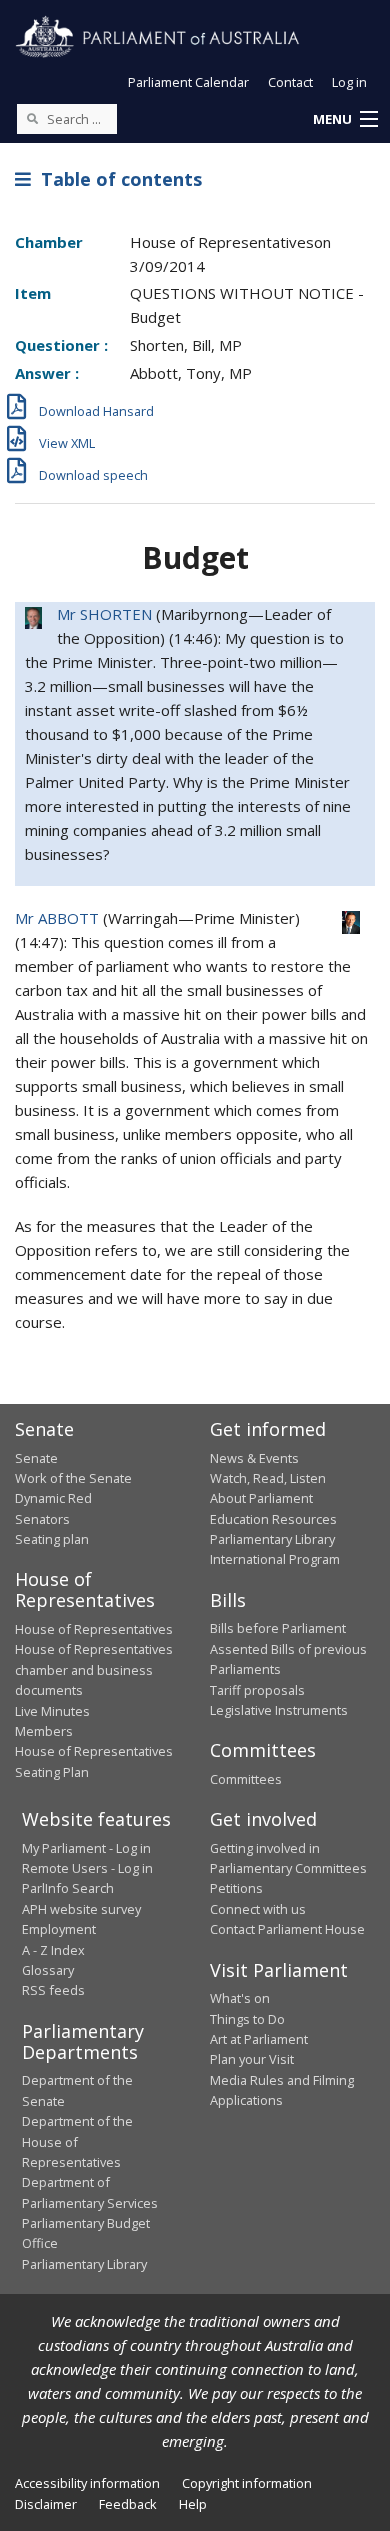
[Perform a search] (32, 118)
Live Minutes (52, 1711)
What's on (240, 1998)
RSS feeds (53, 1990)
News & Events (254, 1458)
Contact (290, 82)
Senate (36, 1458)
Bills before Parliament (278, 1628)
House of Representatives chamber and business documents (94, 1669)
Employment (59, 1929)
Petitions (236, 1888)
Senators (42, 1519)
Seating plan (52, 1539)
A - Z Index (53, 1950)
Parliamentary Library (272, 1539)
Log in (349, 82)
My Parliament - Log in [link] (86, 1848)
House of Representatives (94, 1629)
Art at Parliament (259, 2039)
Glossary (48, 1970)
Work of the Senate (73, 1478)
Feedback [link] (128, 2504)
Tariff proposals (257, 1690)
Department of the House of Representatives (77, 2141)
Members (44, 1731)
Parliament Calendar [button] (188, 82)
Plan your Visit (252, 2059)
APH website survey (81, 1909)
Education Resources (273, 1519)
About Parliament (261, 1498)
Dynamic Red (53, 1498)
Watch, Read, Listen (268, 1478)
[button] (345, 120)
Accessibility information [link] (87, 2483)
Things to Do (247, 2019)
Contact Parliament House (287, 1929)
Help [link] (193, 2504)
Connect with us (258, 1909)
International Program (275, 1559)
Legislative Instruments (279, 1710)
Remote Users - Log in (87, 1868)
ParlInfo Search (68, 1888)
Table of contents (116, 179)
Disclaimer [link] (46, 2504)
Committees (246, 1779)
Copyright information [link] (247, 2483)
